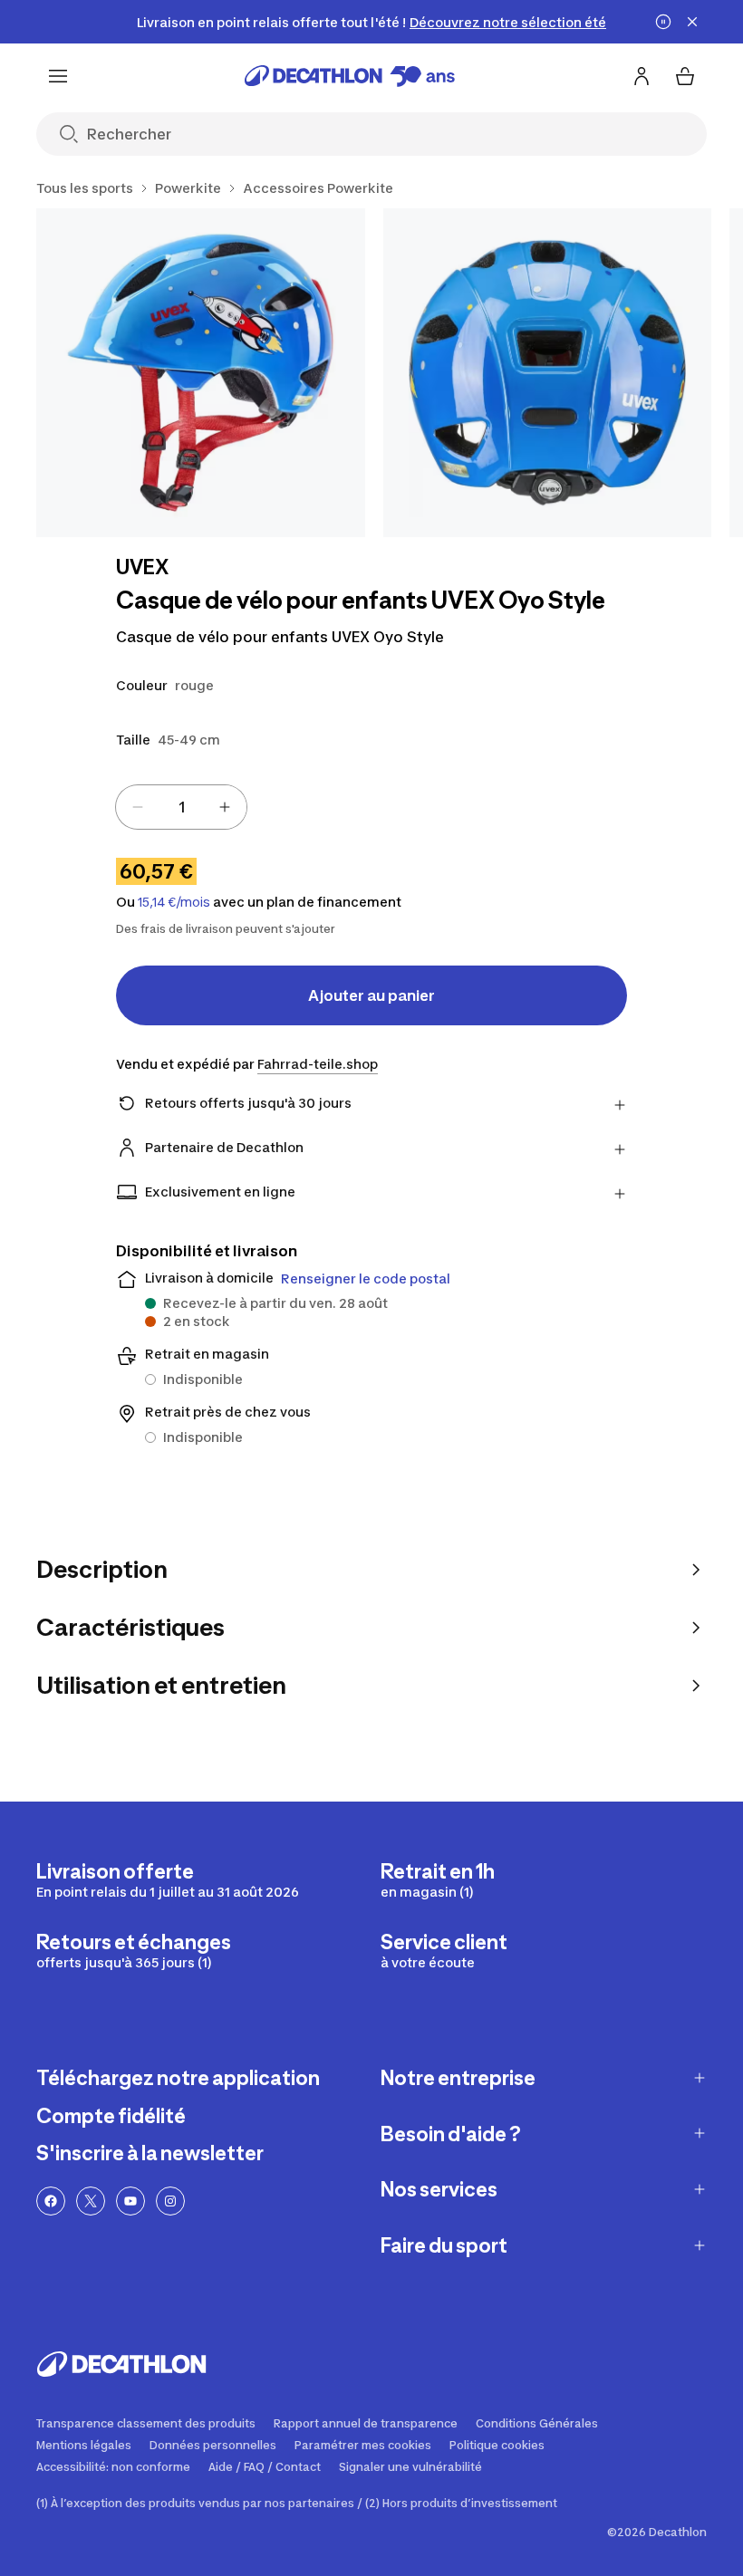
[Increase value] (225, 807)
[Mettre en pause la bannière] (663, 22)
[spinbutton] (181, 807)
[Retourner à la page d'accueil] (350, 76)
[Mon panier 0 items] (685, 76)
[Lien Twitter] (91, 2201)
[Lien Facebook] (51, 2201)
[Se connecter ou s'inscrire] (642, 76)
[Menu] (58, 76)
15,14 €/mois (174, 902)
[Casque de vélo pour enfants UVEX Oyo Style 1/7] (201, 373)
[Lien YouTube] (130, 2201)
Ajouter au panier (371, 995)
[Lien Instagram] (170, 2201)
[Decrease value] (138, 807)
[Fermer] (692, 22)
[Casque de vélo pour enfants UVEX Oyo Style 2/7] (548, 373)
